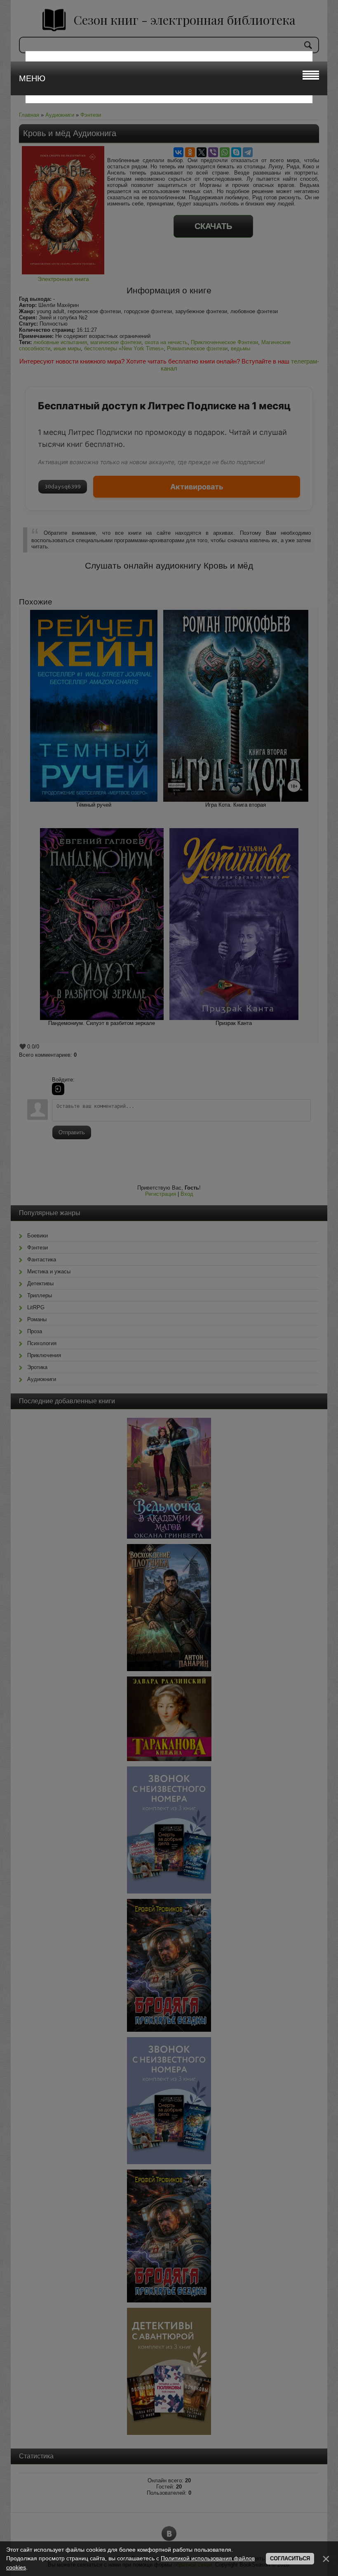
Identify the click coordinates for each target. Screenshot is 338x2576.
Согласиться (290, 2558)
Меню (32, 78)
